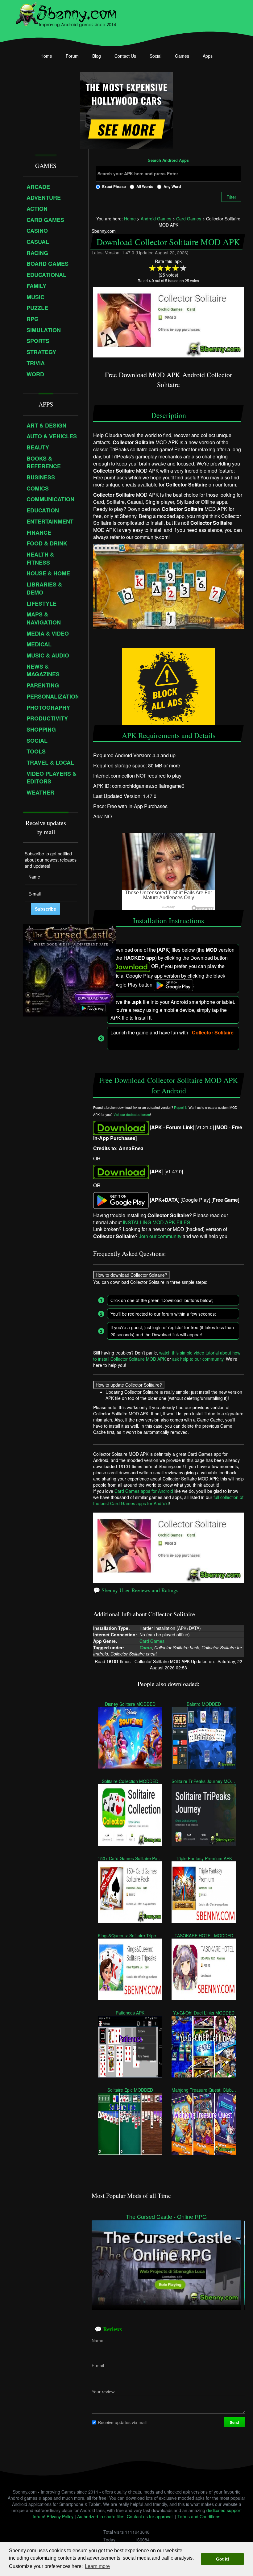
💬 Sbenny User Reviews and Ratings (136, 1590)
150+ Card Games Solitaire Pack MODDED (130, 1858)
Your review (103, 2391)
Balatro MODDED (204, 1704)
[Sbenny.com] (66, 13)
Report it (180, 1107)
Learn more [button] (97, 2566)
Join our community (160, 1236)
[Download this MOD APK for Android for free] (121, 1127)
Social (156, 56)
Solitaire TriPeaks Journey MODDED (204, 1781)
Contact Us (125, 56)
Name (97, 2340)
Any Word (172, 186)
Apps (208, 56)
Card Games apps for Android (144, 1491)
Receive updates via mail (122, 2422)
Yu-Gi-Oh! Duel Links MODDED (204, 2012)
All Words (145, 186)
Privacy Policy (60, 2516)
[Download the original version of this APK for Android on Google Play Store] (121, 1200)
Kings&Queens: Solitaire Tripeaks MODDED (130, 1935)
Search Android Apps (168, 161)
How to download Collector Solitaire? (131, 1275)
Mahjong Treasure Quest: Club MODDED (204, 2090)
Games (182, 56)
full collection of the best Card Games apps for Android (168, 1500)
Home (46, 56)
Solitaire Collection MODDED (130, 1781)
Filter (231, 197)
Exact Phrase (114, 186)
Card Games (152, 1641)
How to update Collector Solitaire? (129, 1385)
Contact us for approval (150, 2516)
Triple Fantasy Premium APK (204, 1858)
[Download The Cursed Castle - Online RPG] (166, 2262)
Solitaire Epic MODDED (130, 2090)
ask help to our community (198, 1359)
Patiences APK (130, 2012)
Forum (72, 56)
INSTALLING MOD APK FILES (157, 1222)
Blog (97, 56)
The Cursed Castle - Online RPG (166, 2217)
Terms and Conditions (199, 2516)
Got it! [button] (223, 2559)
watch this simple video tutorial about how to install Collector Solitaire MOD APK (167, 1356)
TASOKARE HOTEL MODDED (204, 1935)
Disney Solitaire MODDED (130, 1704)
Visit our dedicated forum (132, 1115)
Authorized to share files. (101, 2516)
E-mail (98, 2365)
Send (235, 2422)
